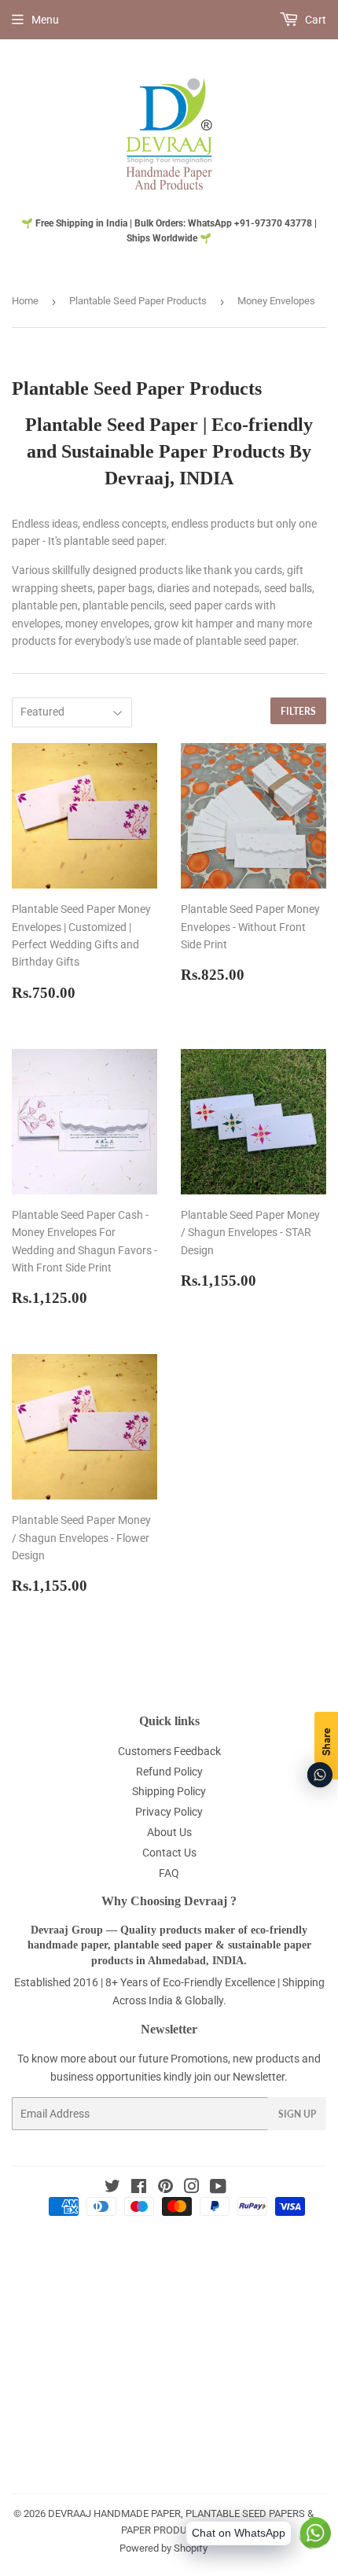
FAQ (169, 1873)
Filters (298, 711)
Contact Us (169, 1853)
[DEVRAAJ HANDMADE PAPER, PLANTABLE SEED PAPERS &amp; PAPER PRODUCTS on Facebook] (139, 2188)
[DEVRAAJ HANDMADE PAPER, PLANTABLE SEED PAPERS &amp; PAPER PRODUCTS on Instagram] (192, 2188)
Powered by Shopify (163, 2548)
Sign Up (297, 2114)
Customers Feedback (169, 1751)
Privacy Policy (169, 1812)
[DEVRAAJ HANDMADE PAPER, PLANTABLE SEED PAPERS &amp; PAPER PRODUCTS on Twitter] (112, 2188)
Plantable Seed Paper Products (138, 301)
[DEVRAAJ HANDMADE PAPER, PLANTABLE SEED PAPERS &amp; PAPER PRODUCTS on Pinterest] (165, 2188)
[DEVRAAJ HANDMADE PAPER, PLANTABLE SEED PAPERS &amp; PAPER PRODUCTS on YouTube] (218, 2188)
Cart (314, 20)
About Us (169, 1832)
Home (25, 301)
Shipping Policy (169, 1791)
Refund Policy (169, 1772)
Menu (45, 20)
